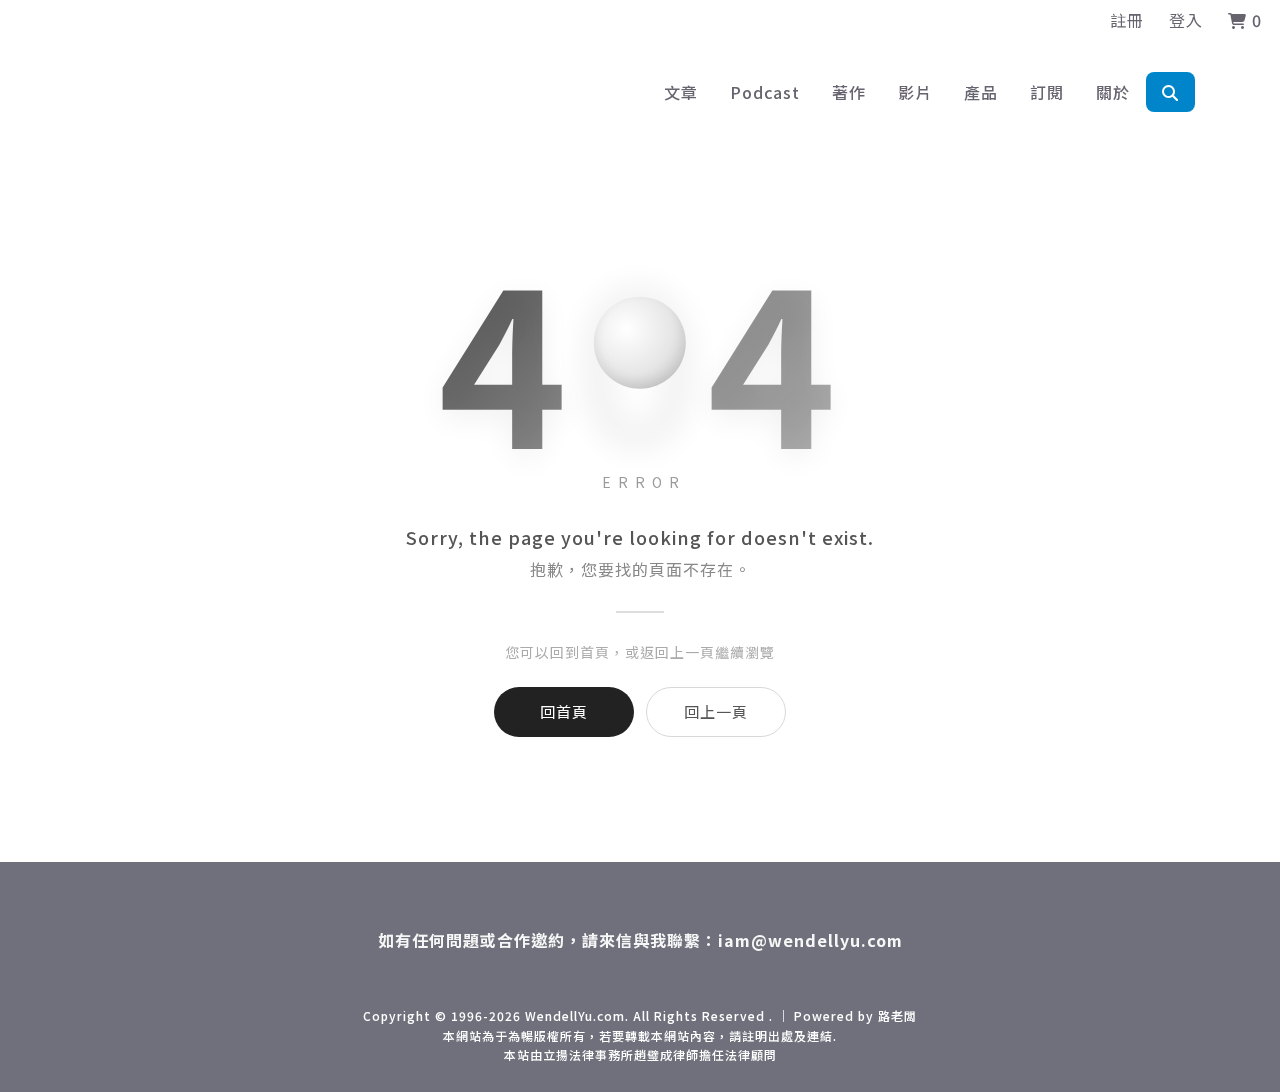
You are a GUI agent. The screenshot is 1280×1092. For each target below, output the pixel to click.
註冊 (1127, 20)
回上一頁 (716, 711)
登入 (1186, 20)
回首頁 (564, 711)
